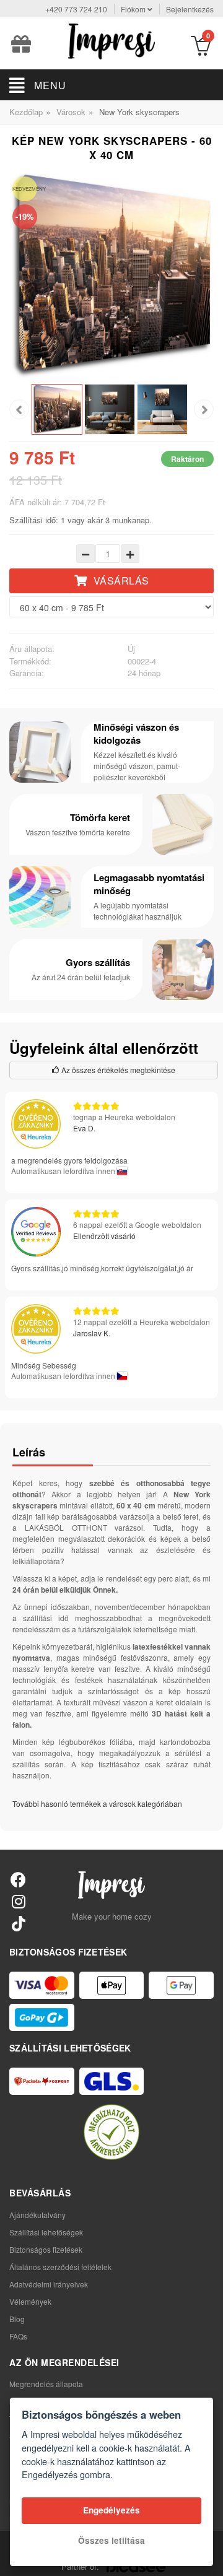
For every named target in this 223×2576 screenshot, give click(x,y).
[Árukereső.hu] (111, 2132)
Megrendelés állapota (46, 2384)
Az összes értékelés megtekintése (117, 1070)
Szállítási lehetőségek (46, 2232)
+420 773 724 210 (76, 9)
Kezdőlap (26, 112)
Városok (71, 112)
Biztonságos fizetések (46, 2249)
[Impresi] (111, 40)
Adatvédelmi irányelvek (49, 2284)
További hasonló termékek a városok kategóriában (97, 1804)
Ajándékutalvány (37, 2215)
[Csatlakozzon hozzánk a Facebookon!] (18, 1879)
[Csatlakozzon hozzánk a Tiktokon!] (18, 1923)
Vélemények (30, 2301)
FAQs (18, 2336)
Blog (17, 2319)
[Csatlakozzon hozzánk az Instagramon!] (18, 1901)
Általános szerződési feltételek (60, 2267)
